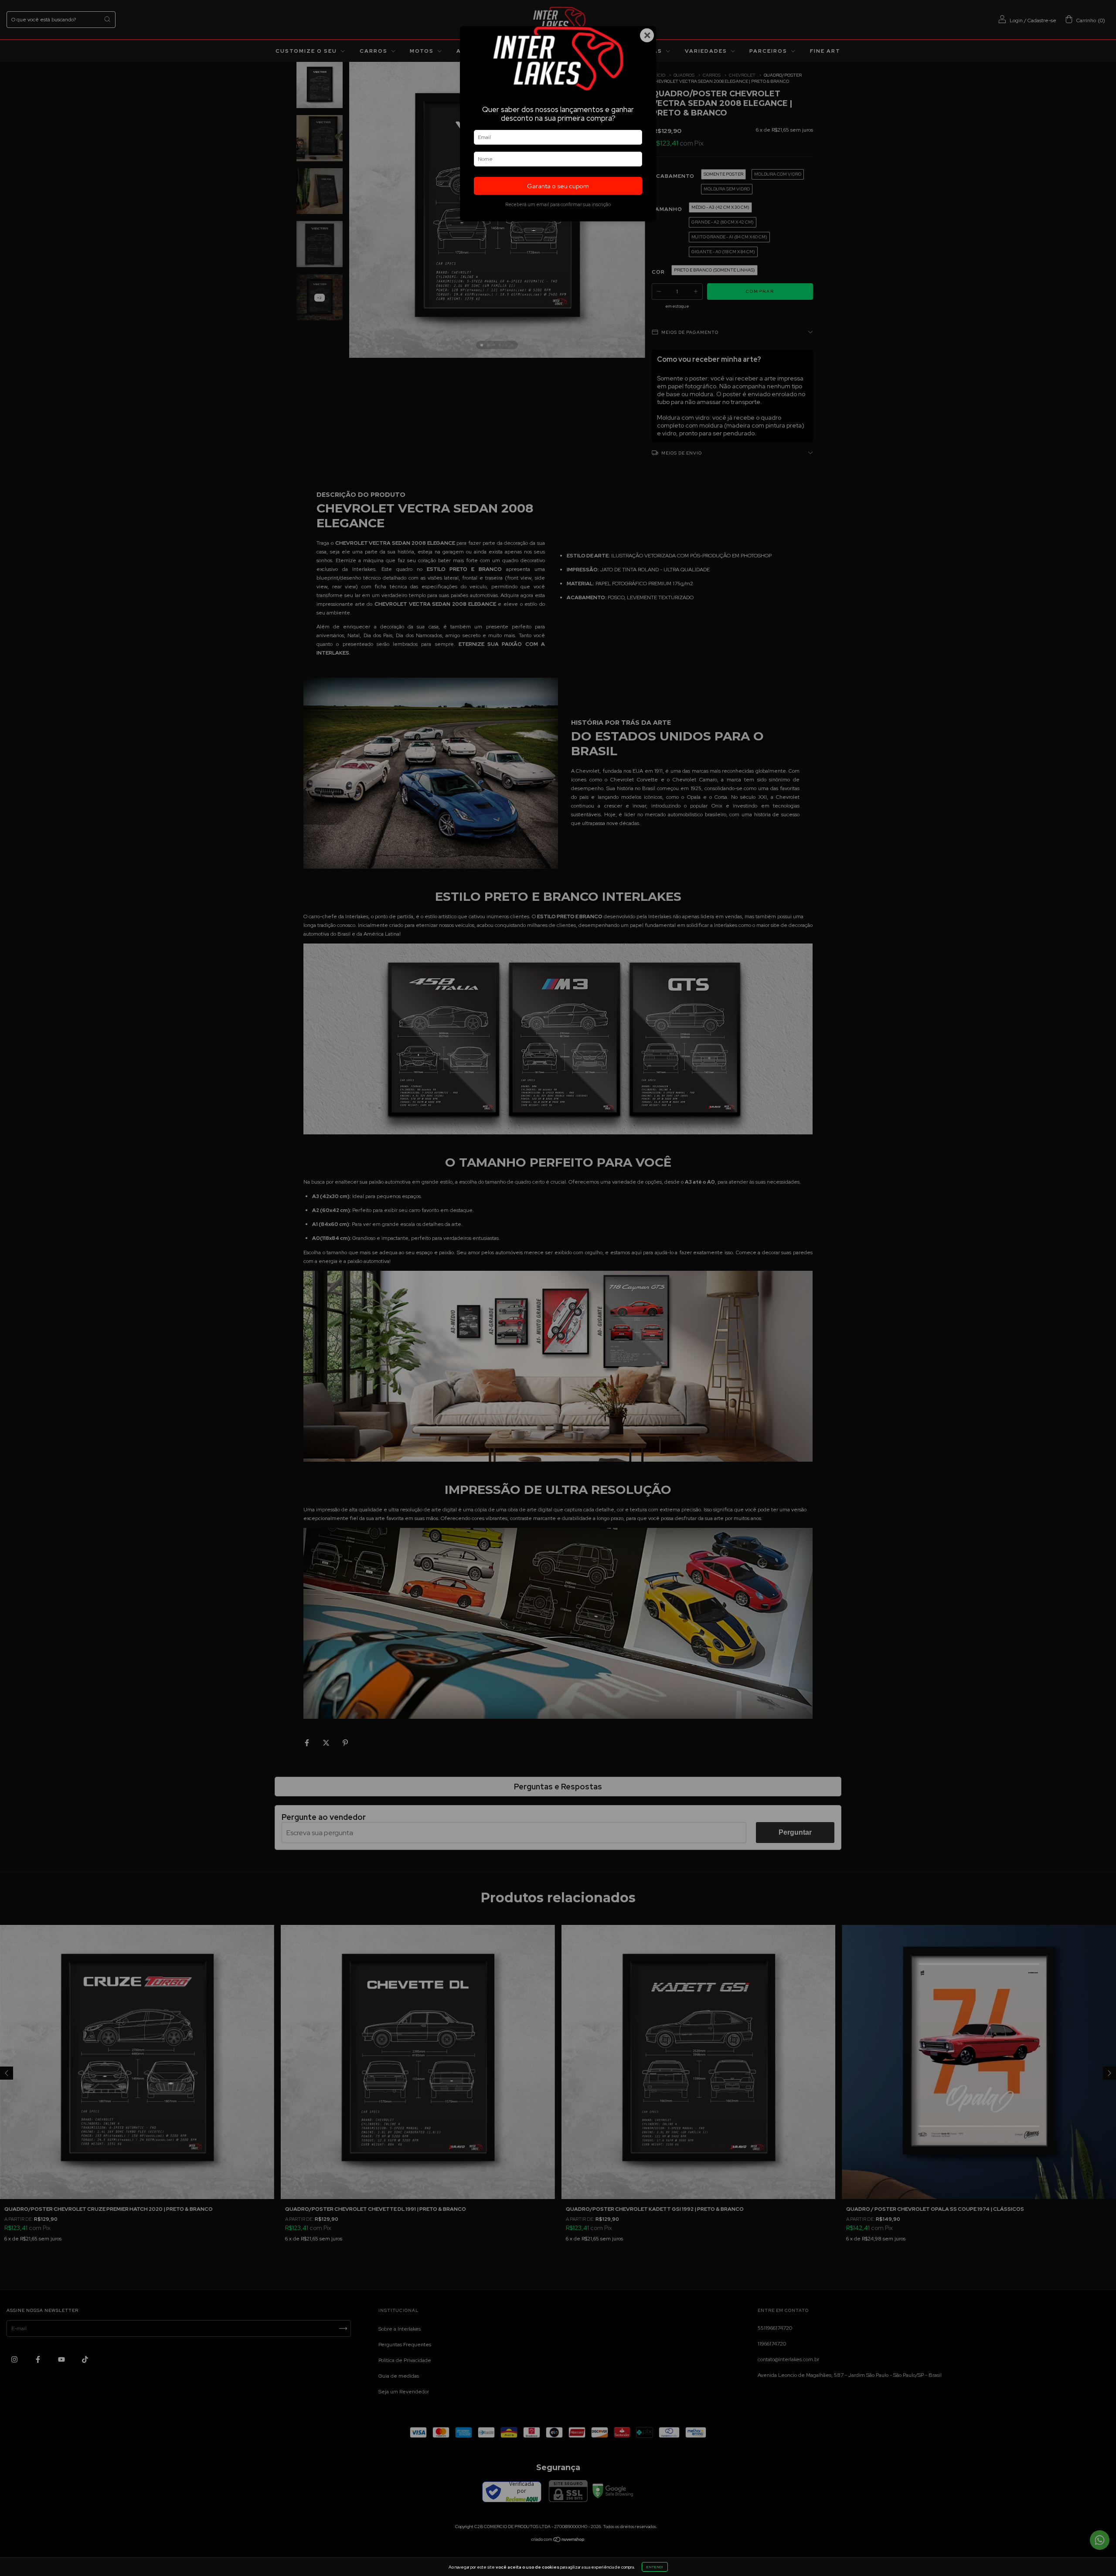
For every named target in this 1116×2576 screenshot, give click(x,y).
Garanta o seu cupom (558, 186)
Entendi (655, 2567)
